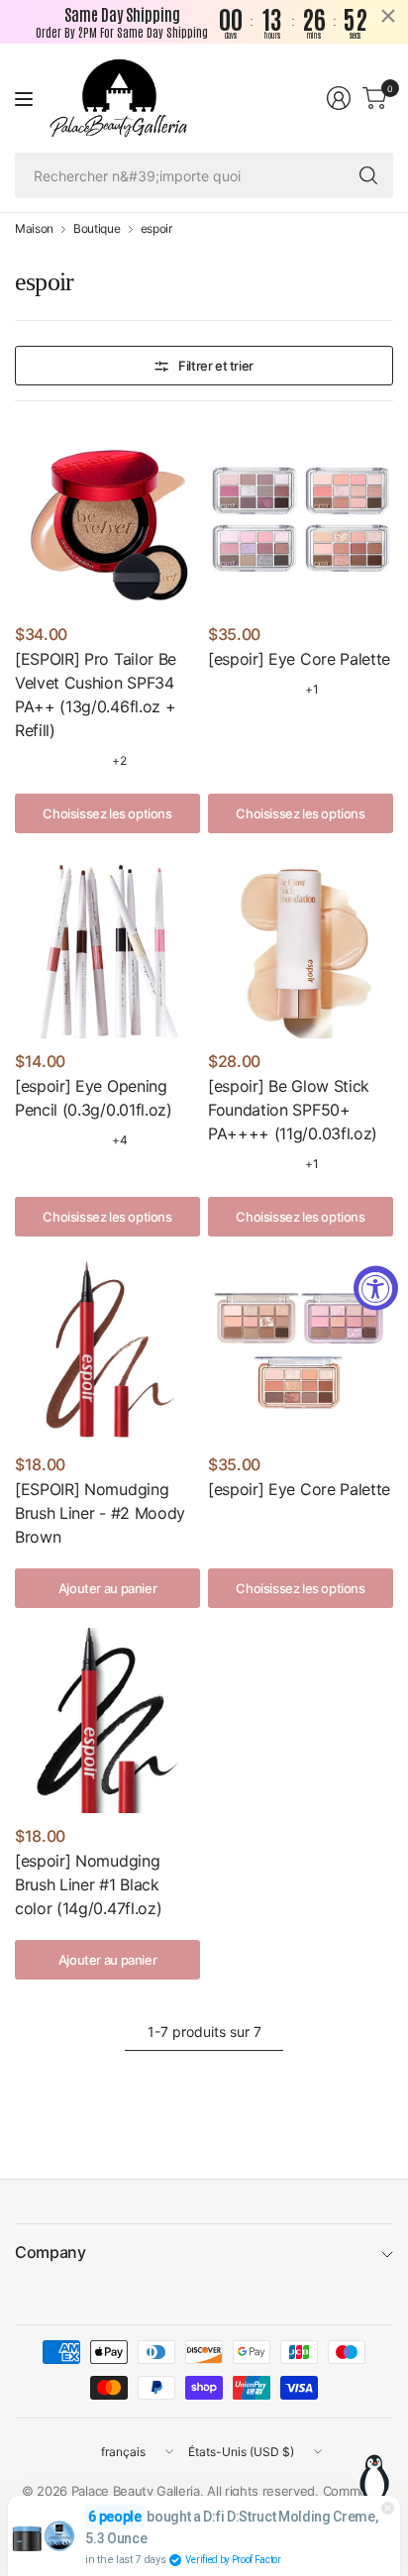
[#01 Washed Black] (28, 1140)
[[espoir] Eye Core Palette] (301, 519)
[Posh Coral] (252, 690)
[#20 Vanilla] (28, 761)
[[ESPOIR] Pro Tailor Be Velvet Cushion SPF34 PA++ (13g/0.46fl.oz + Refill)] (107, 519)
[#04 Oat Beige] (89, 1140)
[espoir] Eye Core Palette (299, 659)
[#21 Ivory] (58, 761)
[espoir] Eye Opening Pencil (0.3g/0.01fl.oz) (94, 1098)
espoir (156, 229)
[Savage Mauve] (282, 690)
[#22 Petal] (89, 761)
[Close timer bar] (388, 16)
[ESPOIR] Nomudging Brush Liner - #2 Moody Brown (100, 1513)
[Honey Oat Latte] (252, 1520)
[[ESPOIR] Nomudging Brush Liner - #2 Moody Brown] (107, 1349)
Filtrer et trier (216, 366)
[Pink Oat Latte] (282, 1520)
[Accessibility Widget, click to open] (376, 1288)
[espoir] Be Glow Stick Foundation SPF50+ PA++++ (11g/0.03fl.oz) (293, 1110)
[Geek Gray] (221, 690)
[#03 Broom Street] (58, 1140)
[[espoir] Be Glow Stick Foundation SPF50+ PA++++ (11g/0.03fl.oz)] (301, 946)
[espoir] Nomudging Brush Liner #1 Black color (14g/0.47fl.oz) (88, 1884)
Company (51, 2252)
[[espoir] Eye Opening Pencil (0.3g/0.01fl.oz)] (107, 946)
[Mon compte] (339, 98)
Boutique (97, 229)
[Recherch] (368, 175)
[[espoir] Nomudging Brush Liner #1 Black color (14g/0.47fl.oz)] (107, 1720)
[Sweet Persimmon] (221, 1520)
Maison (34, 229)
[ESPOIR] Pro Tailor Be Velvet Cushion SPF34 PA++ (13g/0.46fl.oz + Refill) (96, 695)
